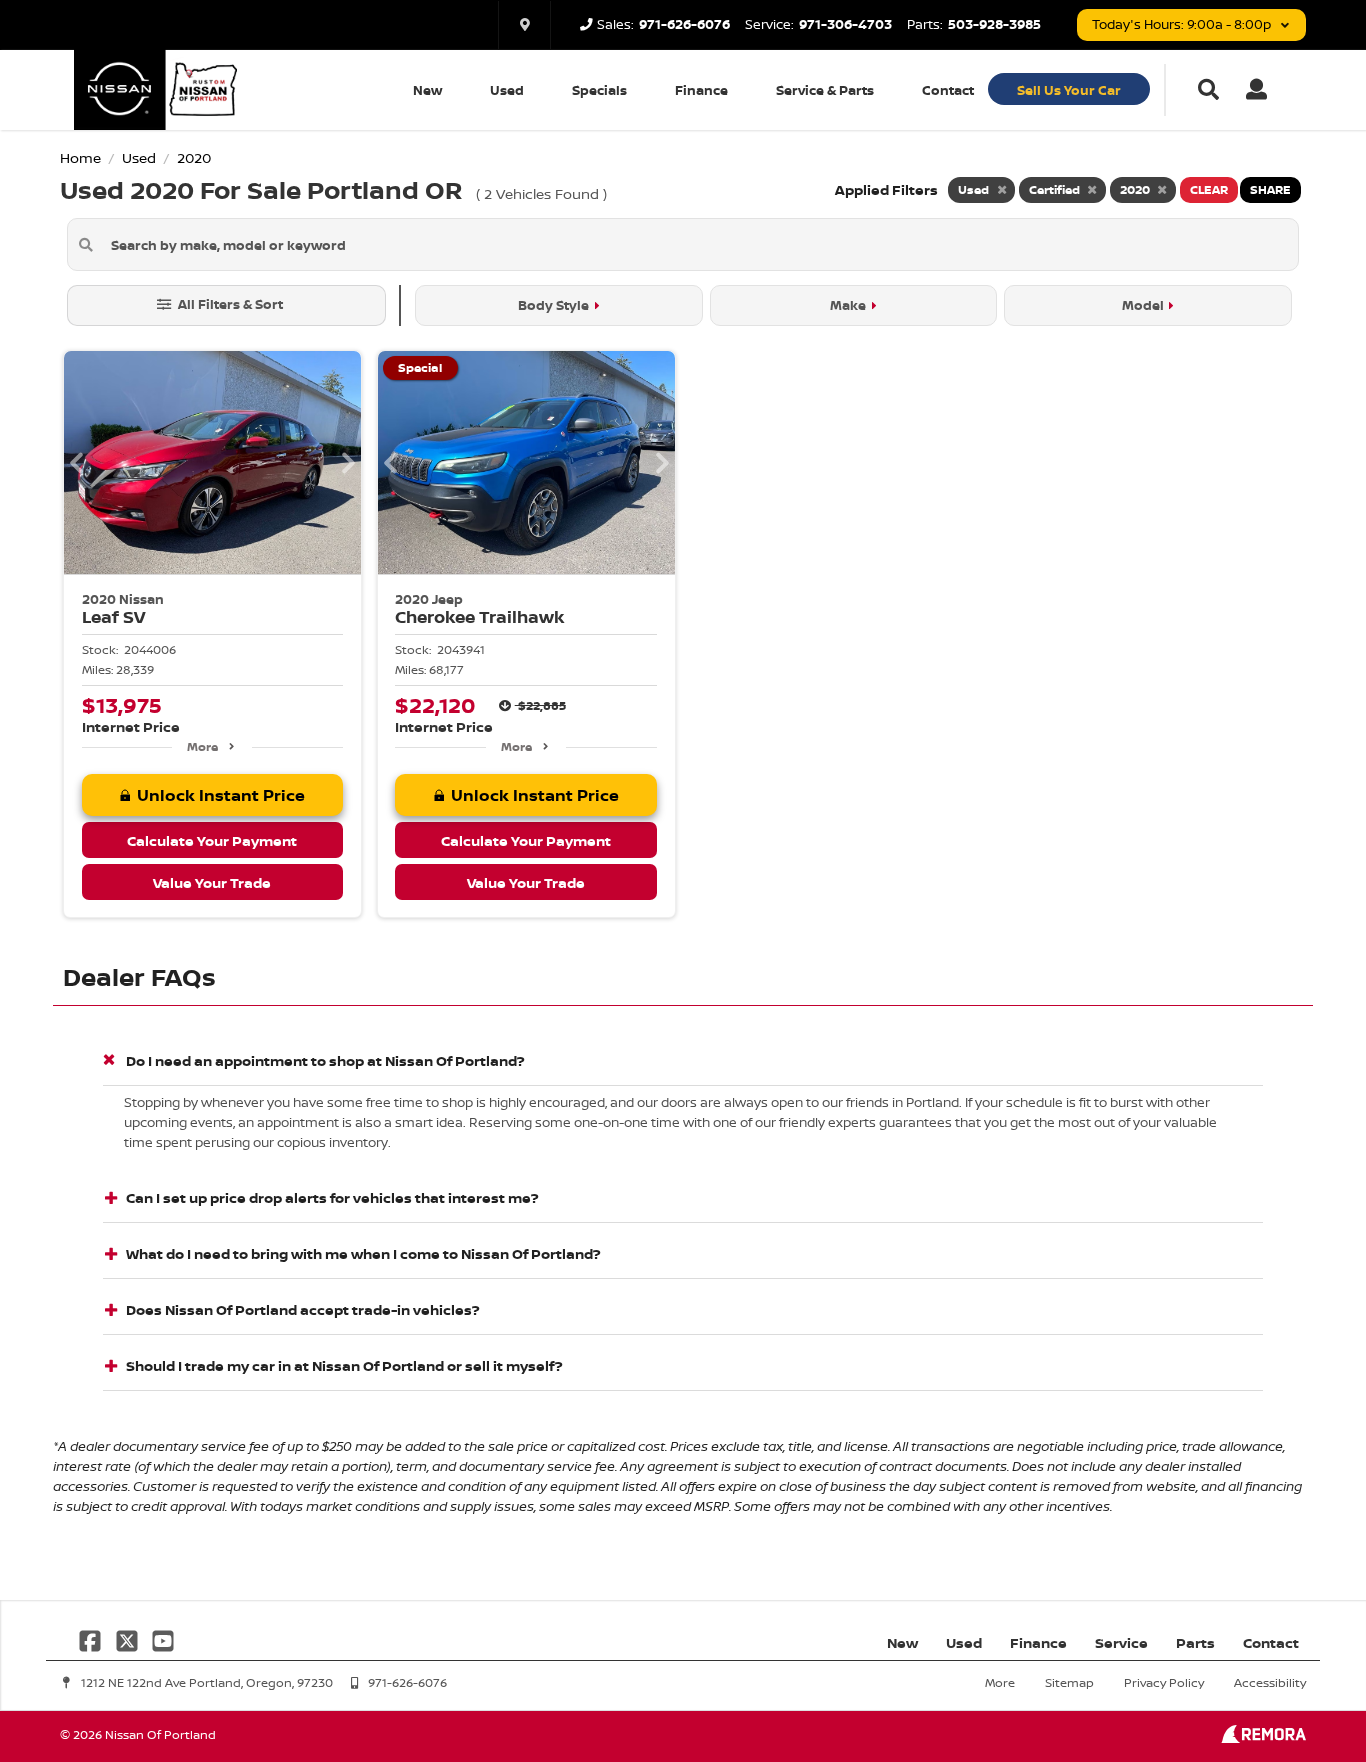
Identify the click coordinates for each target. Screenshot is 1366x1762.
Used (507, 90)
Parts (1195, 1642)
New (427, 90)
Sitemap (1069, 1682)
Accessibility (1270, 1682)
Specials (599, 90)
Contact (948, 90)
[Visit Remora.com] (1263, 1737)
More (202, 746)
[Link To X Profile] (128, 1639)
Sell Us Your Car (1069, 90)
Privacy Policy (1164, 1682)
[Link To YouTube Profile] (163, 1639)
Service (1121, 1642)
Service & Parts (825, 90)
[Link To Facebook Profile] (92, 1639)
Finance (701, 90)
